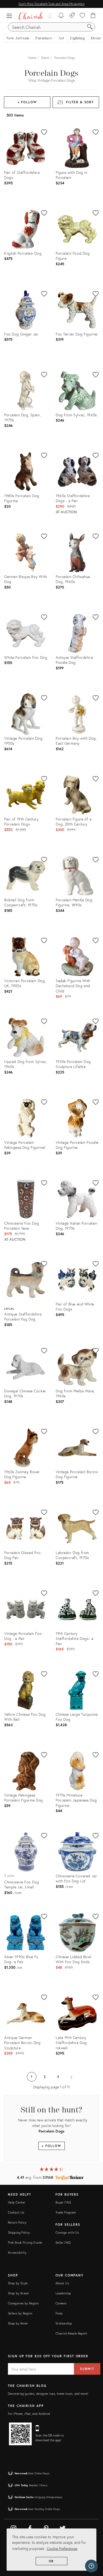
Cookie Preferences (62, 2548)
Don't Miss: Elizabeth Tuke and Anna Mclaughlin (51, 4)
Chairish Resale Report (71, 2333)
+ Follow (27, 102)
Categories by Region (23, 2303)
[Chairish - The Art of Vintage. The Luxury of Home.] (31, 16)
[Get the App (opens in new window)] (20, 2434)
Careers (61, 2303)
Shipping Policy (19, 2232)
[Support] (91, 2566)
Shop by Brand (18, 2293)
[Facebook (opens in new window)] (30, 2527)
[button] (11, 16)
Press (59, 2313)
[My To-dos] (61, 16)
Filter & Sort (80, 102)
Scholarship (64, 2323)
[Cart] (93, 16)
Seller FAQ (63, 2243)
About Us (62, 2283)
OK (52, 2561)
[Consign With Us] (72, 16)
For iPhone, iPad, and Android (29, 2414)
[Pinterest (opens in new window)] (46, 2527)
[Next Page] (71, 2077)
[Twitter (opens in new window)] (63, 2527)
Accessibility (17, 2253)
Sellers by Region (20, 2313)
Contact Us (16, 2212)
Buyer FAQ (63, 2202)
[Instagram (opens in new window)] (13, 2527)
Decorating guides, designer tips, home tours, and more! (48, 2394)
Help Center (17, 2202)
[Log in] (50, 16)
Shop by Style (18, 2283)
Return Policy (17, 2222)
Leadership (63, 2293)
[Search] (90, 27)
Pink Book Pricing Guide (25, 2243)
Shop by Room (18, 2323)
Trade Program (66, 2212)
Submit (87, 2369)
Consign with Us (67, 2232)
